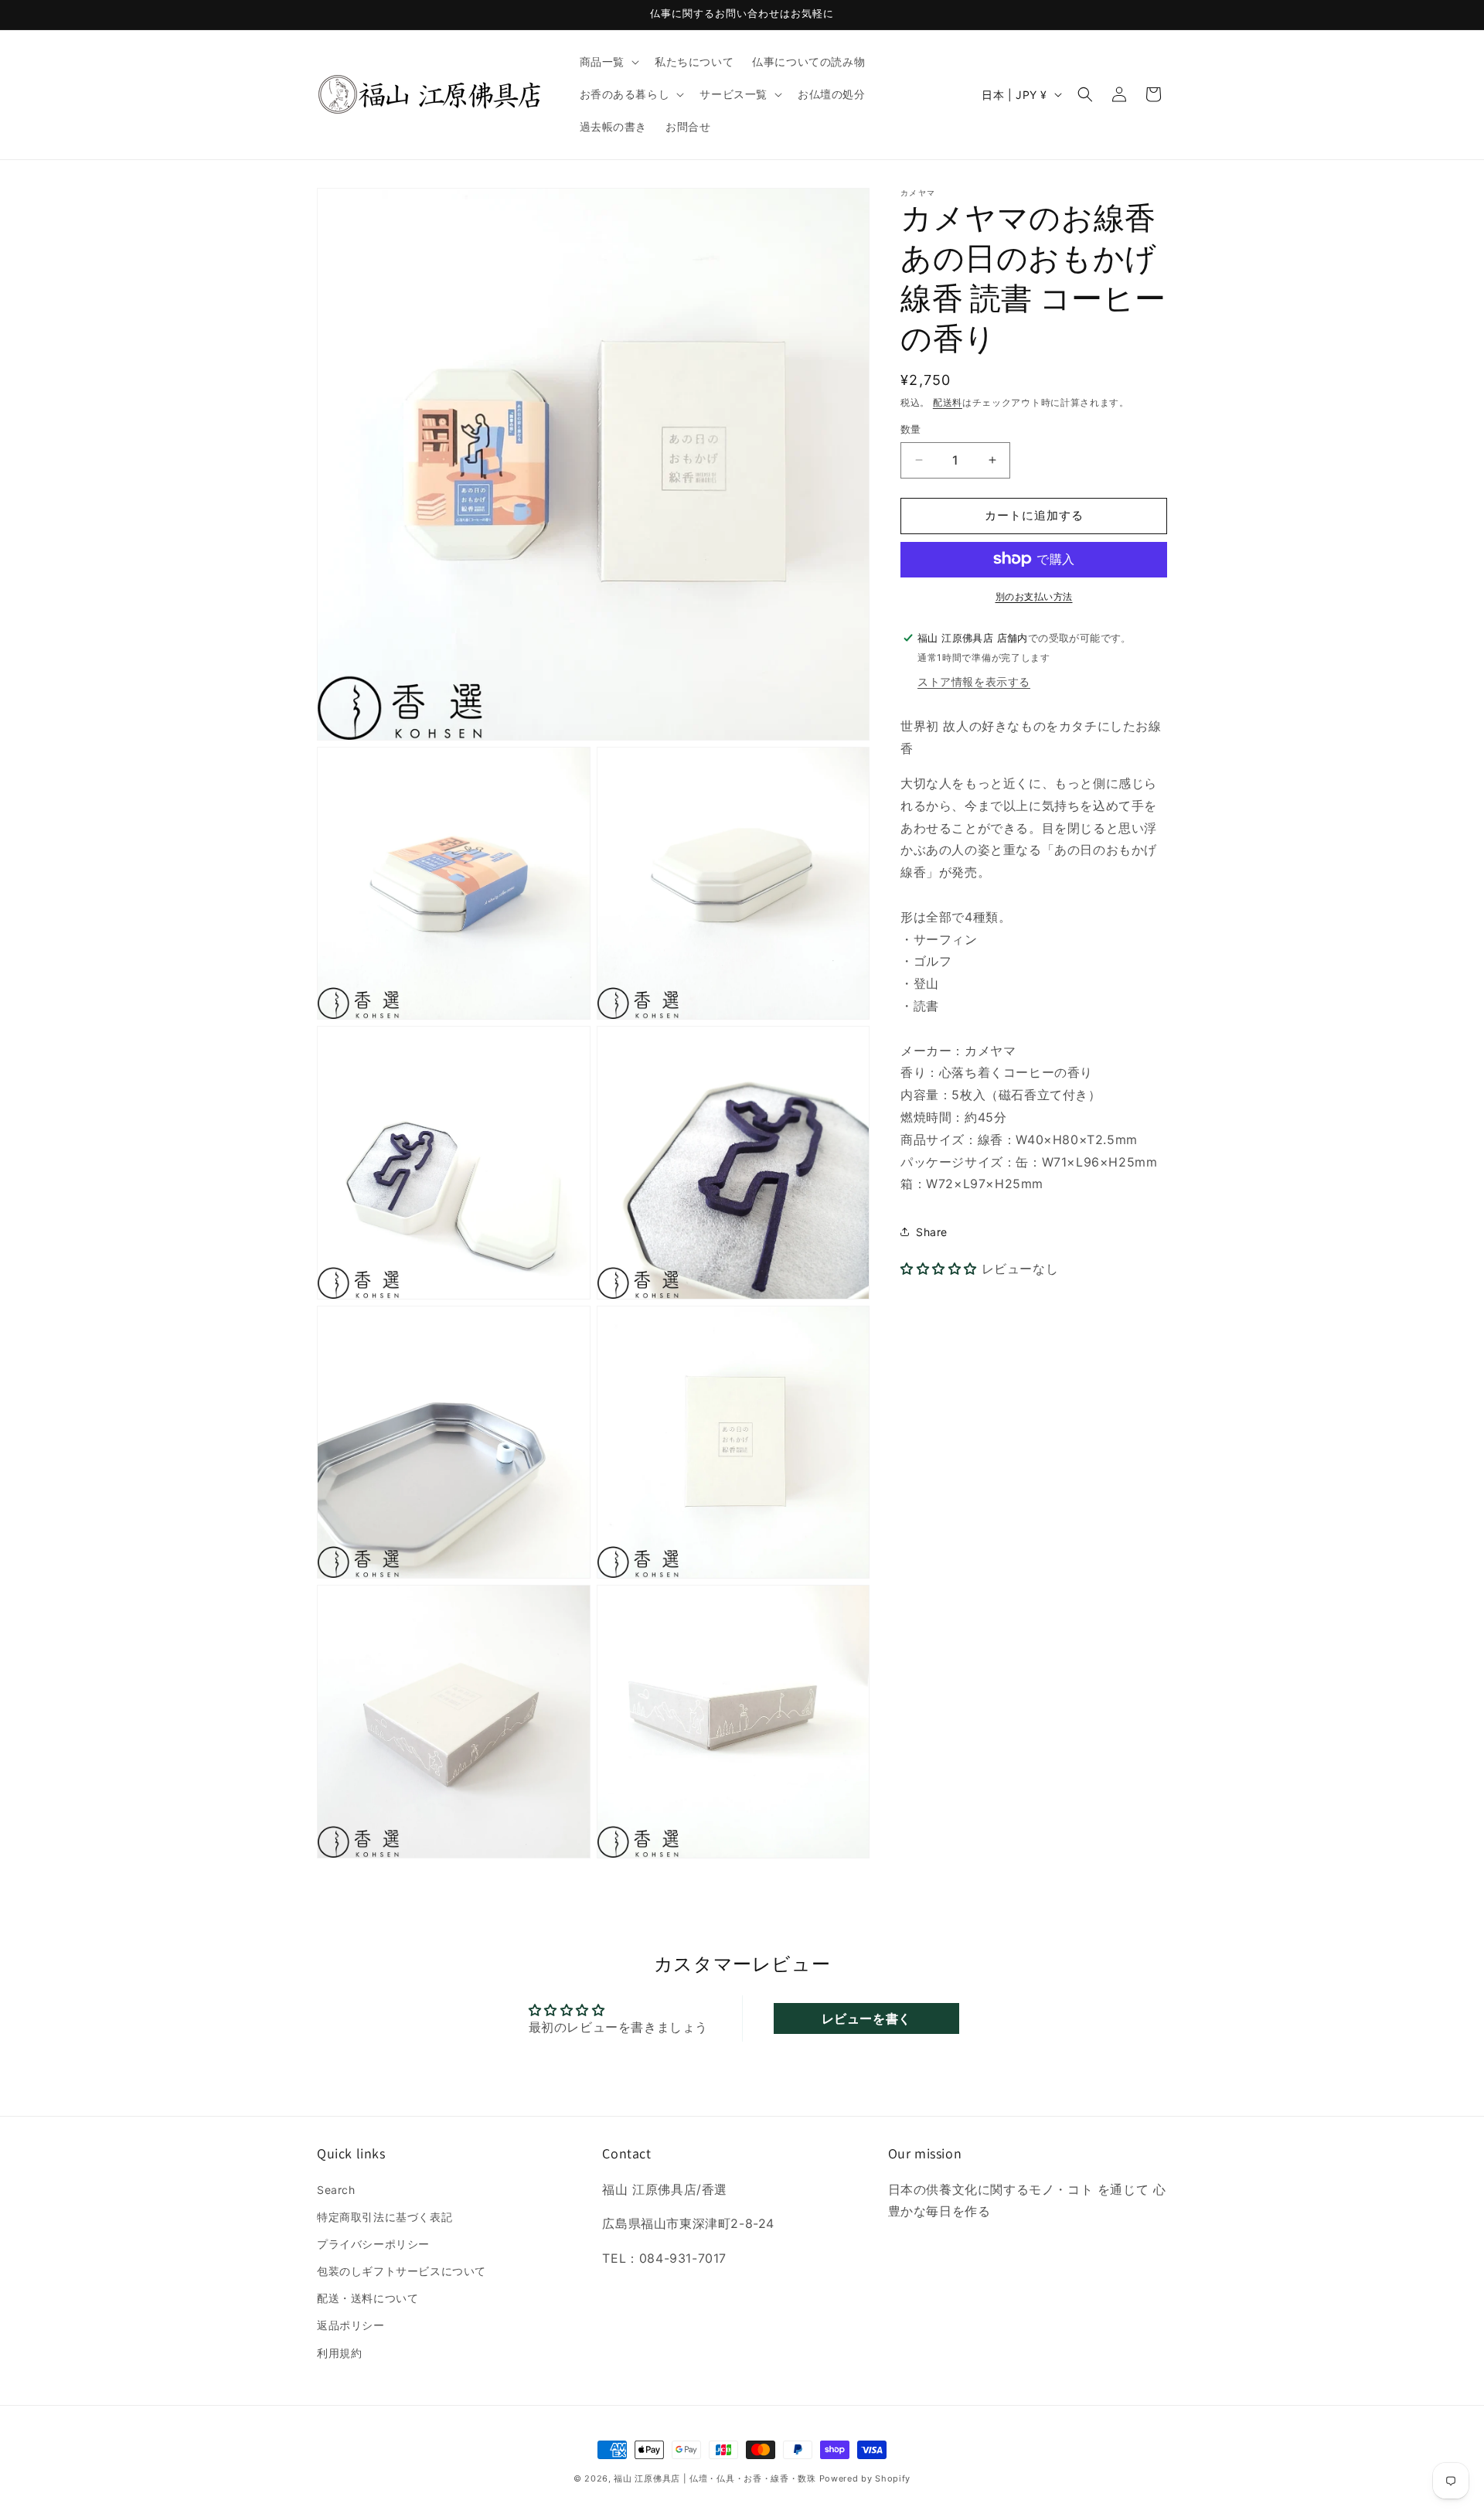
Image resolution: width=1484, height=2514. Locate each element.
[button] (608, 62)
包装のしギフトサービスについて (402, 2271)
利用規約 (339, 2353)
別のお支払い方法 (1034, 596)
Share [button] (932, 1231)
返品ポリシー (351, 2325)
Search (336, 2190)
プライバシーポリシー (373, 2244)
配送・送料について (368, 2298)
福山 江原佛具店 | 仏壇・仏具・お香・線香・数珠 (715, 2478)
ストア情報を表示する (974, 681)
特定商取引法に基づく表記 (385, 2217)
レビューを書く (866, 2018)
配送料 (948, 402)
